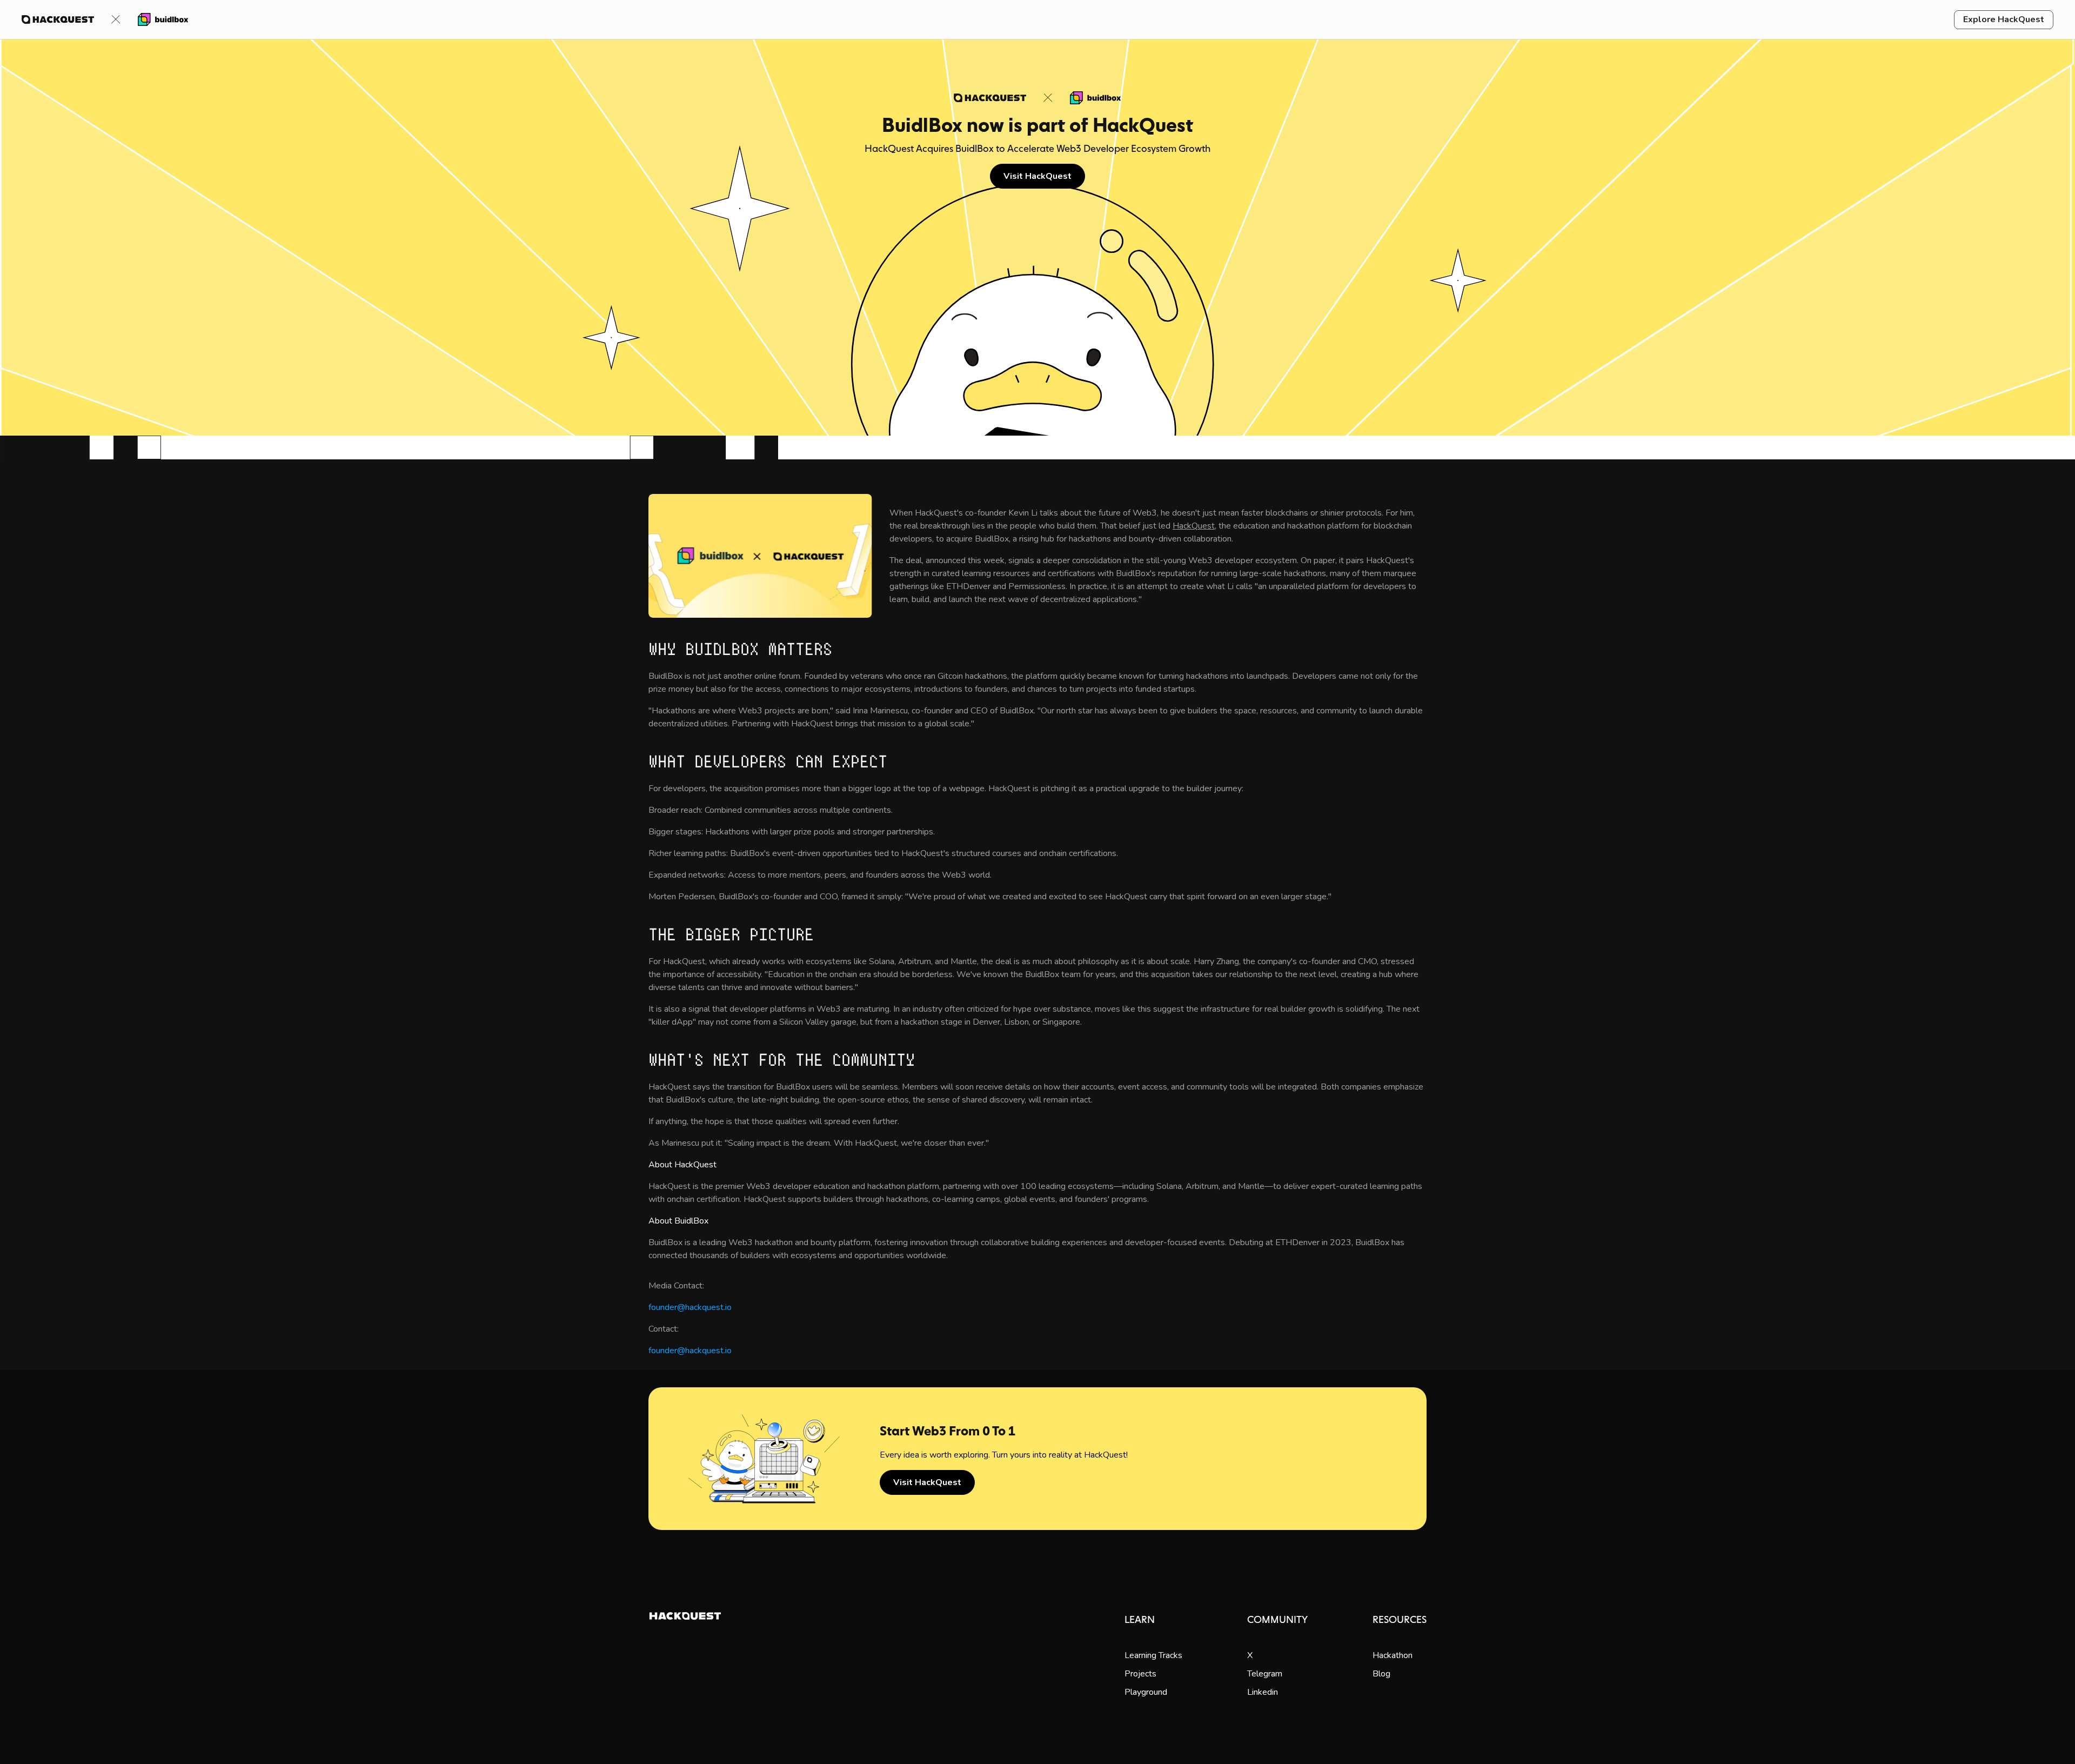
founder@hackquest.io (690, 1307)
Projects (1140, 1674)
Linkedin (1263, 1692)
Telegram (1265, 1674)
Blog (1381, 1674)
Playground (1146, 1692)
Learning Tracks (1153, 1655)
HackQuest (1194, 526)
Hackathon (1393, 1655)
